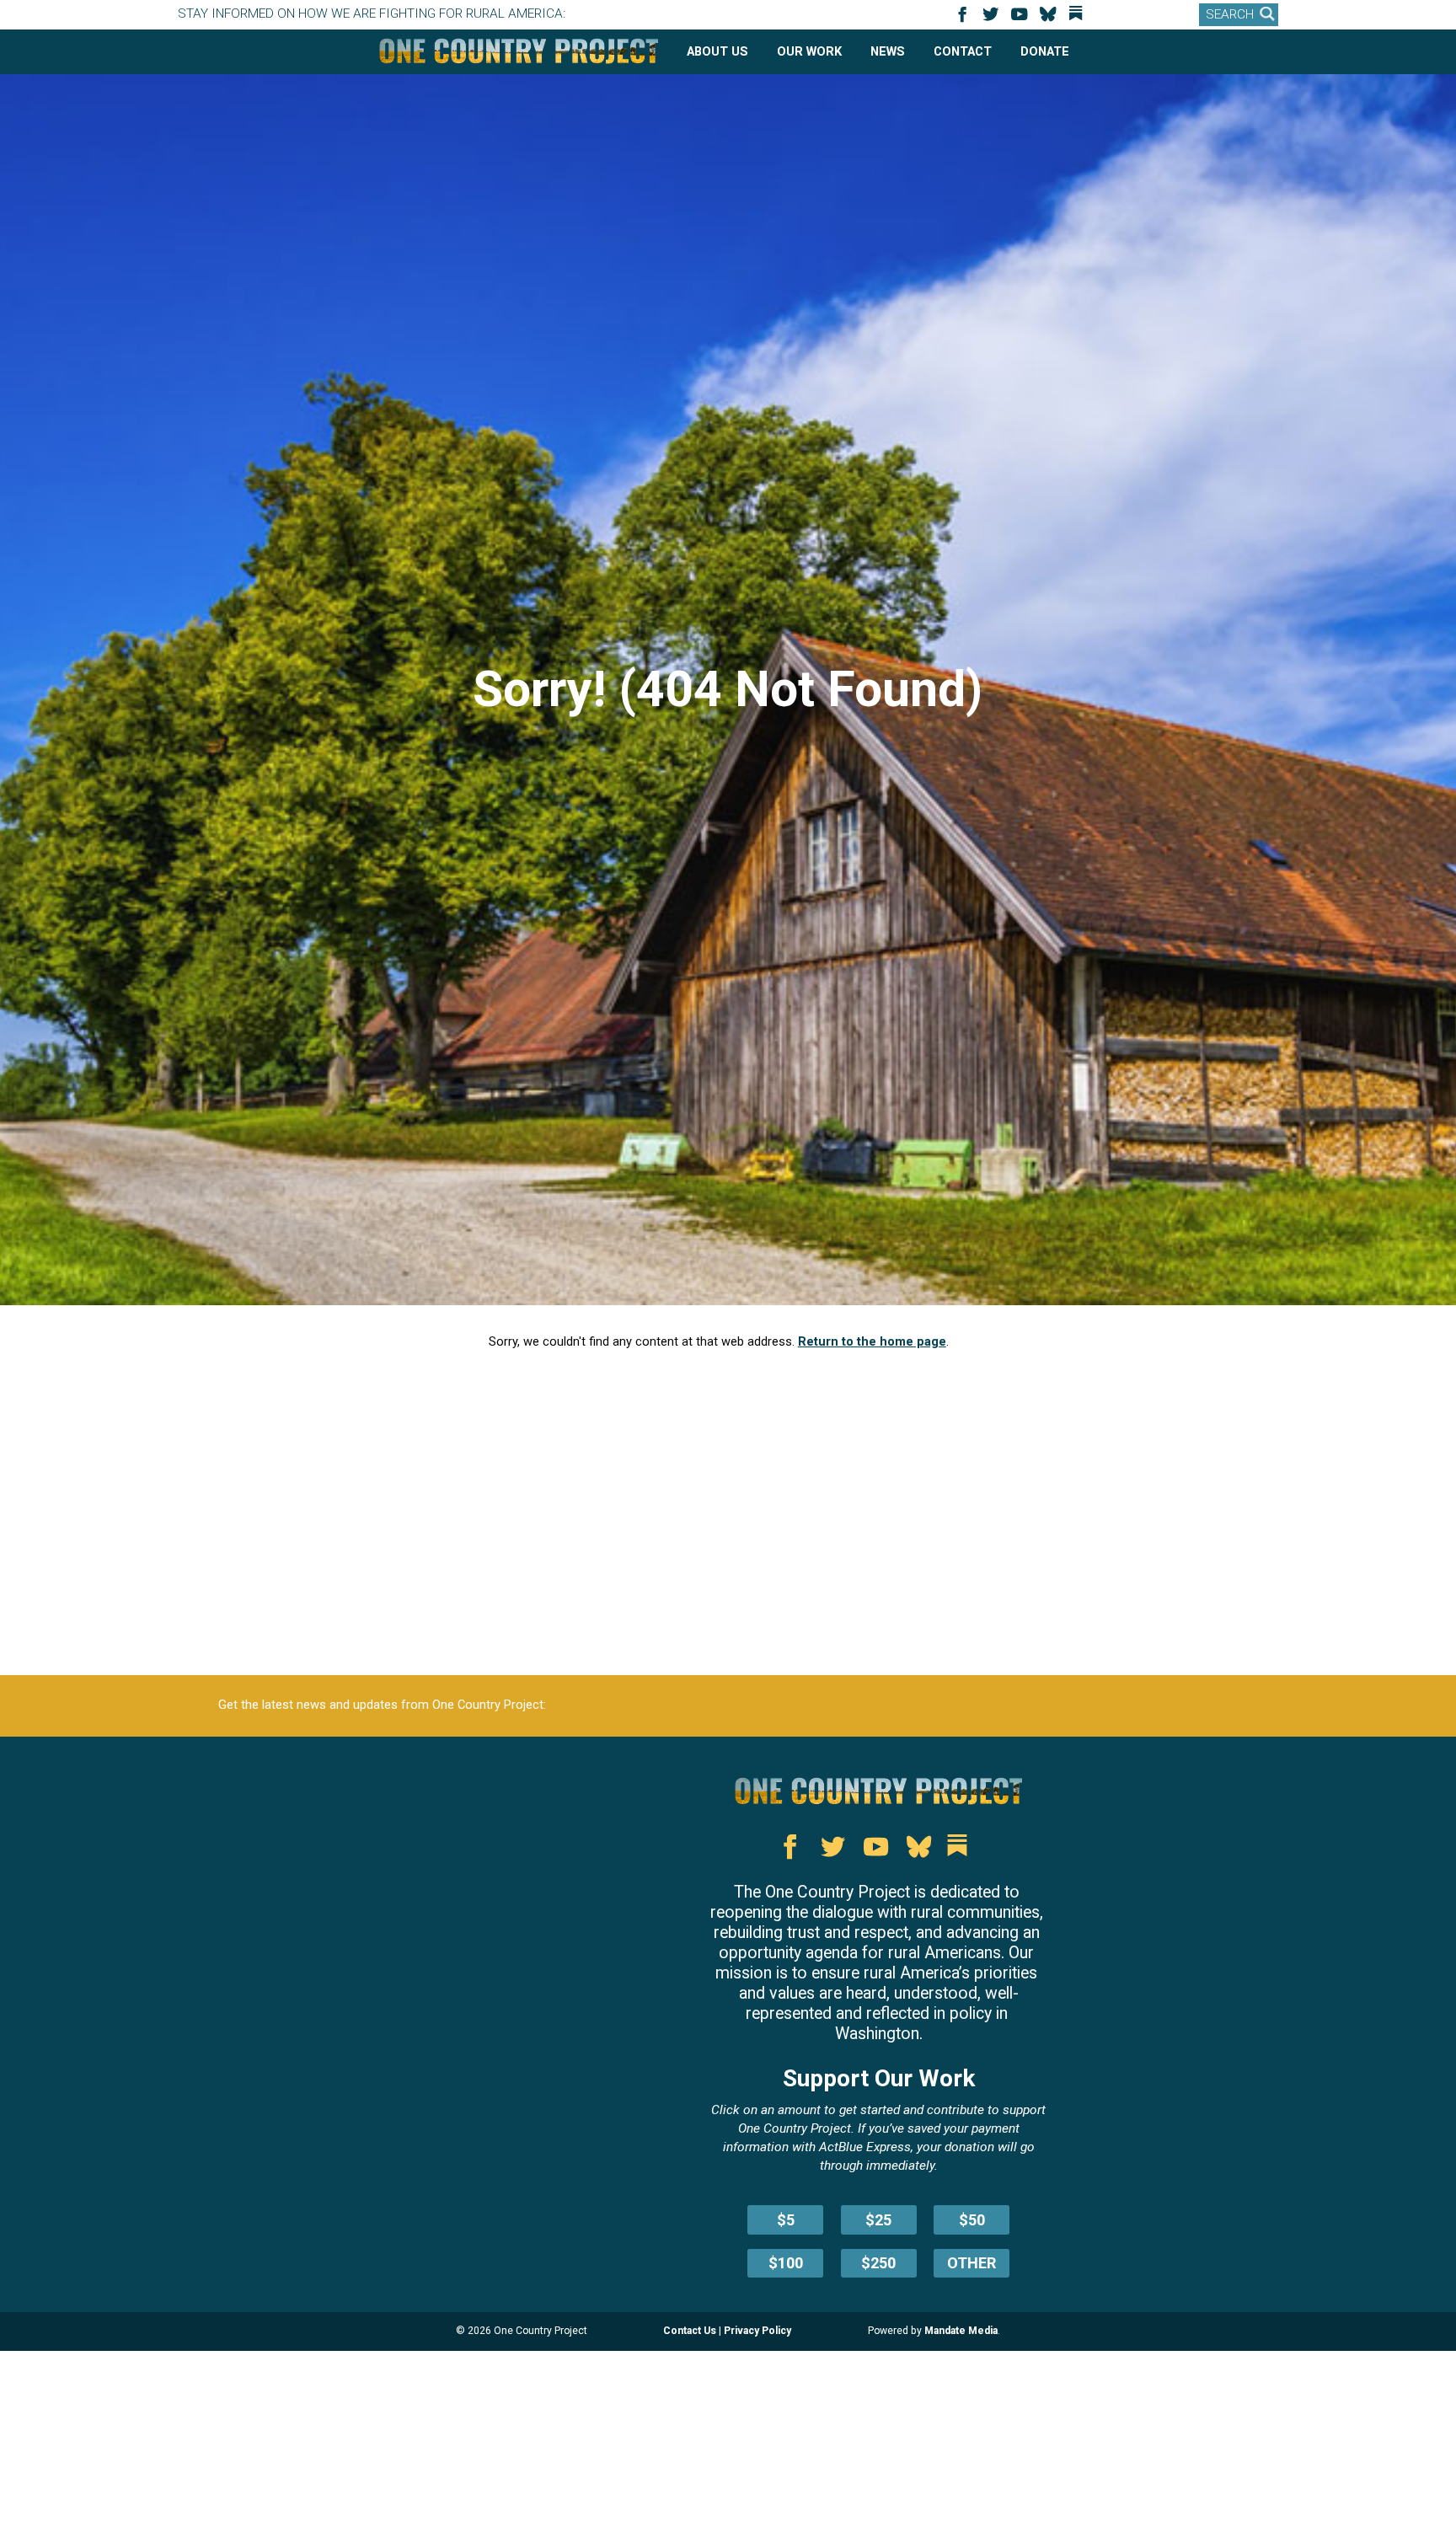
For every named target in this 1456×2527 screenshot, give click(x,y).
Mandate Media (961, 2331)
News (888, 51)
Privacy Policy (757, 2331)
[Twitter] (993, 20)
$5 (786, 2220)
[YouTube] (1022, 20)
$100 (786, 2263)
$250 (878, 2263)
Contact (963, 51)
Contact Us (690, 2331)
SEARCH (1230, 14)
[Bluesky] (1051, 20)
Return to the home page (872, 1341)
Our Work (809, 51)
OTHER (972, 2263)
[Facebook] (965, 20)
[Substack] (1079, 20)
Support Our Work (879, 2078)
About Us (717, 51)
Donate (1045, 51)
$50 (972, 2220)
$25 (878, 2220)
